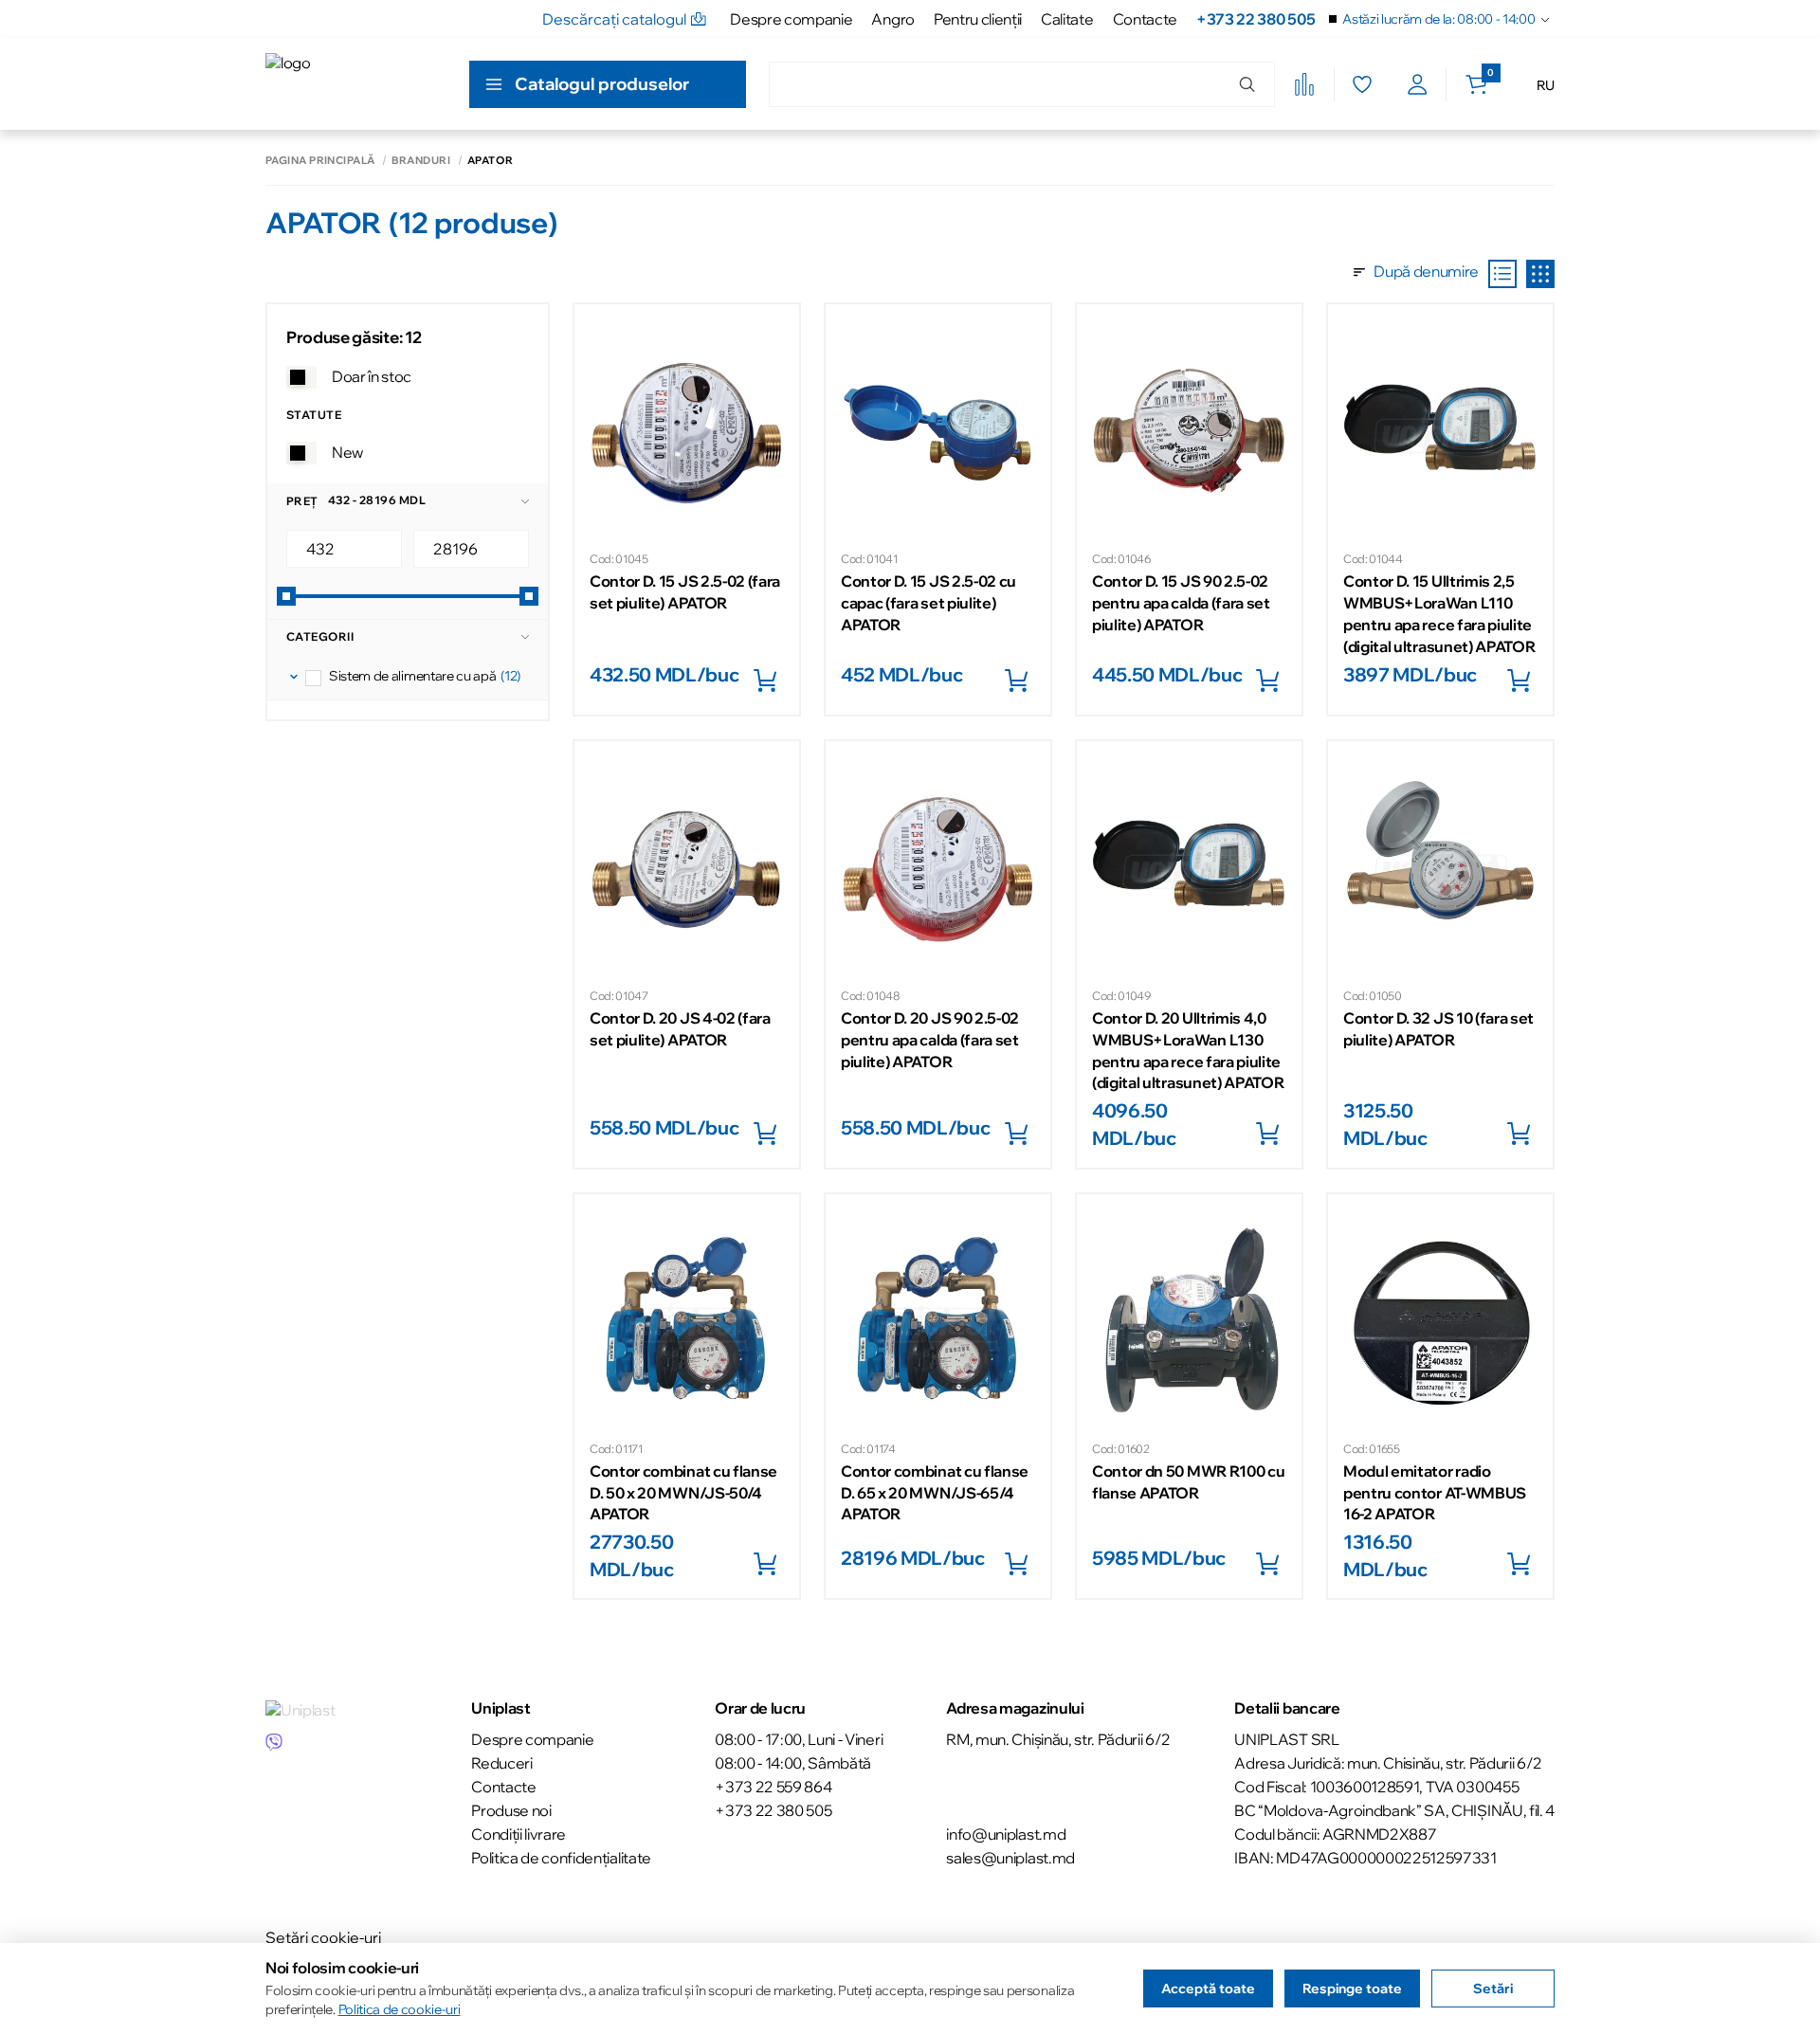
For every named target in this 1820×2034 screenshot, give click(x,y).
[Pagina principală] (351, 84)
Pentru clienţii (978, 19)
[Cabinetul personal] (1418, 84)
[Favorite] (1362, 84)
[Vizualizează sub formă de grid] (1540, 274)
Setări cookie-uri (323, 1937)
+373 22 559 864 (773, 1787)
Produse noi (511, 1810)
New (347, 452)
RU (1546, 85)
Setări (1493, 1989)
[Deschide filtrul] (294, 677)
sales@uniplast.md (1010, 1858)
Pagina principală (320, 161)
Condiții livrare (519, 1834)
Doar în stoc (372, 376)
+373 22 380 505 (1256, 19)
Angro (892, 19)
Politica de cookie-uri (400, 2009)
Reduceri (501, 1763)
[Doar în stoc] (301, 377)
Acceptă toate (1208, 1989)
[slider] (286, 596)
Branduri (421, 161)
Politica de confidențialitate (561, 1858)
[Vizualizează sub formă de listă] (1502, 274)
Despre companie (791, 19)
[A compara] (1304, 84)
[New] (301, 453)
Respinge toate (1352, 1989)
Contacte (1145, 19)
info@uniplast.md (1006, 1834)
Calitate (1067, 19)
